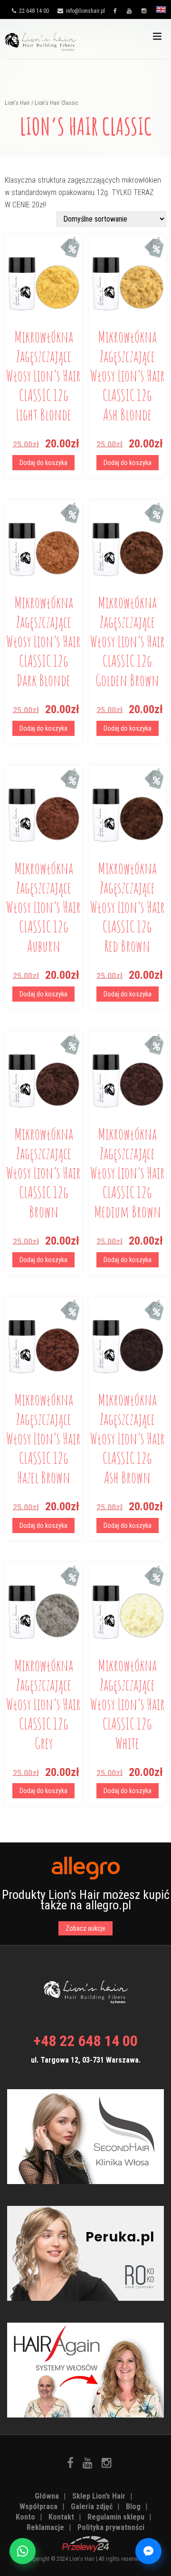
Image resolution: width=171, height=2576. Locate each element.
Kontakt (61, 2517)
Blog (133, 2506)
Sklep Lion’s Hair (99, 2496)
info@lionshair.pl (85, 11)
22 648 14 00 (33, 11)
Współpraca (38, 2506)
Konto (25, 2517)
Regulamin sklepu (116, 2517)
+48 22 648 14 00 (85, 2041)
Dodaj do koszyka (43, 463)
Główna (47, 2496)
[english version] (161, 12)
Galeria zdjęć (92, 2506)
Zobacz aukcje (85, 1928)
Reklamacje (45, 2527)
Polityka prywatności (111, 2527)
